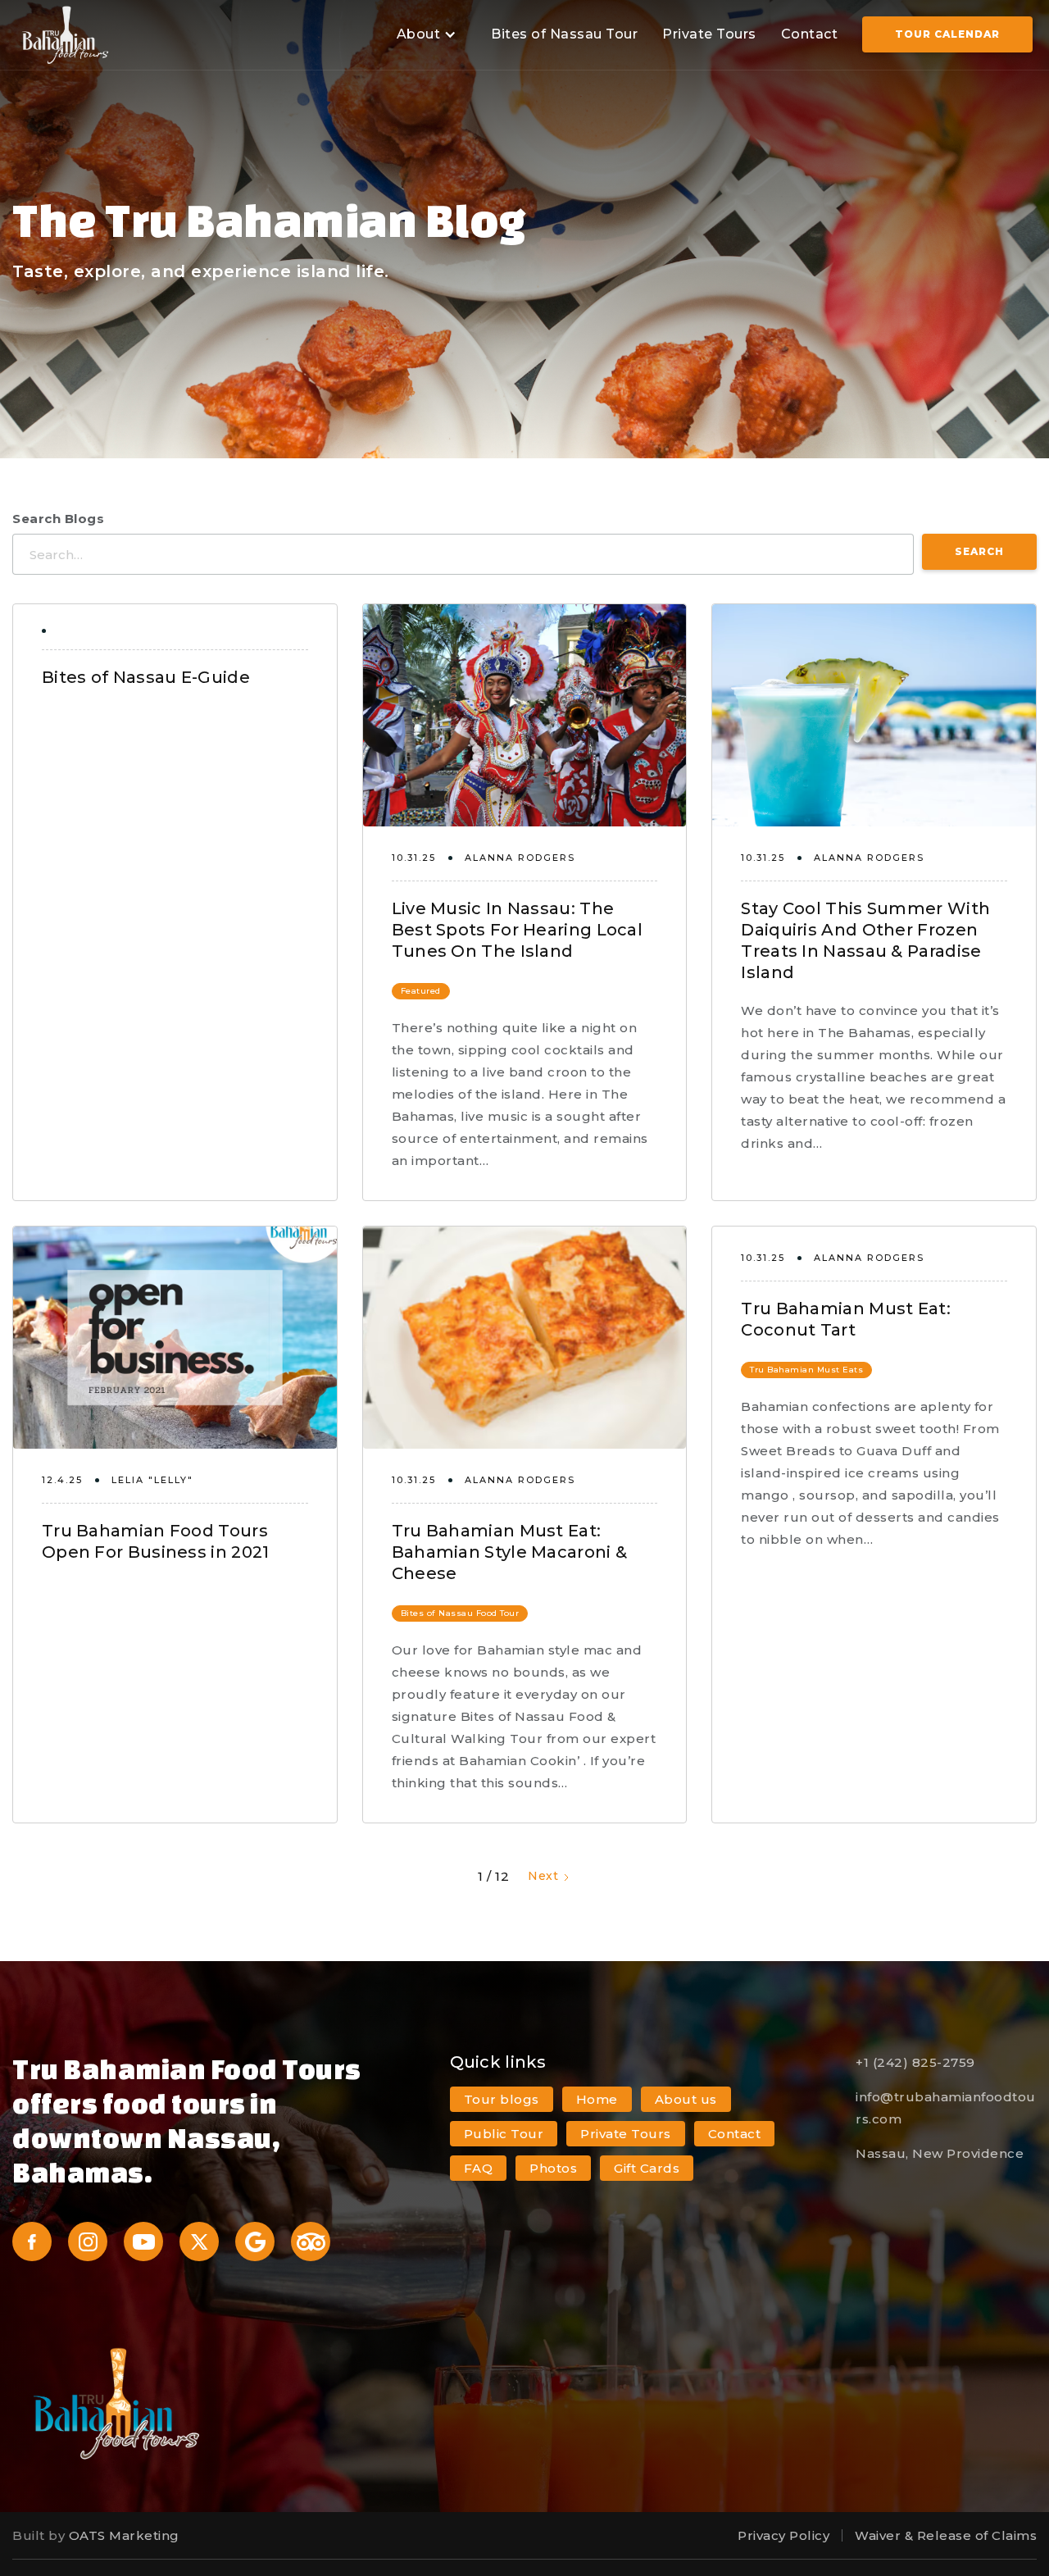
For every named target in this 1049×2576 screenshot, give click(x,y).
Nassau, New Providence (940, 2153)
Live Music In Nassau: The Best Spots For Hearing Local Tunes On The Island (517, 930)
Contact (810, 34)
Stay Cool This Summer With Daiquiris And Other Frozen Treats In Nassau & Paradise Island (865, 940)
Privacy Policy (783, 2535)
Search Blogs (58, 519)
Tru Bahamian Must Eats (806, 1370)
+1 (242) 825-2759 (915, 2062)
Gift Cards (647, 2168)
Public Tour (504, 2134)
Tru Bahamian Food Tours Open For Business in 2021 (156, 1541)
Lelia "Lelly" (152, 1480)
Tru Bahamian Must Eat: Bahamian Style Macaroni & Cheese (510, 1552)
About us (686, 2099)
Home (597, 2099)
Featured (421, 991)
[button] (425, 35)
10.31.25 (414, 858)
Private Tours (709, 34)
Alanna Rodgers (520, 858)
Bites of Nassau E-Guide (146, 677)
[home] (66, 35)
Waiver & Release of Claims (946, 2535)
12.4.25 (62, 1480)
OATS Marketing (124, 2535)
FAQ (479, 2168)
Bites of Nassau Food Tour (460, 1613)
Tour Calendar (947, 34)
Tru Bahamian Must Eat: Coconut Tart (846, 1319)
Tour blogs (502, 2099)
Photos (553, 2168)
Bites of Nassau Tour (564, 34)
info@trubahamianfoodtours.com (946, 2108)
